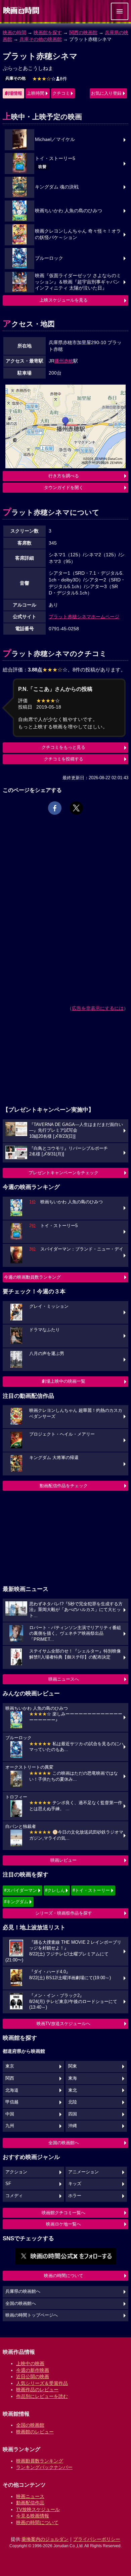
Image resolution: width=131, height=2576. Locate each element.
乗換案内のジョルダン (45, 2539)
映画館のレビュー (35, 2432)
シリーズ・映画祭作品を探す (64, 1913)
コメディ (14, 2196)
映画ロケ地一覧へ (63, 2224)
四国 (73, 2114)
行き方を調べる (64, 476)
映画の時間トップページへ (32, 2315)
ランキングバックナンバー (44, 2467)
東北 (73, 2090)
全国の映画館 (30, 2425)
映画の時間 (14, 32)
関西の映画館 (83, 32)
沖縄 (73, 2126)
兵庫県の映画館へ (23, 2291)
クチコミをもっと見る (63, 747)
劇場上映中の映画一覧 (63, 1381)
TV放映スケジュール (38, 2509)
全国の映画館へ (64, 2143)
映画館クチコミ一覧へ (63, 2213)
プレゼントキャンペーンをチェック (63, 1173)
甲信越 (12, 2102)
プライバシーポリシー (97, 2539)
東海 (73, 2078)
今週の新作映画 (33, 2370)
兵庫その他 (15, 78)
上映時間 (36, 93)
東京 (10, 2066)
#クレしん (55, 1890)
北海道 (12, 2090)
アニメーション (83, 2172)
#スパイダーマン (20, 1890)
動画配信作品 (30, 2503)
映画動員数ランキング (40, 2461)
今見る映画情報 (33, 2516)
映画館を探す (48, 32)
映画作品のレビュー (37, 2390)
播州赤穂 (64, 361)
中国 (10, 2114)
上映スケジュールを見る (64, 300)
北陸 (73, 2102)
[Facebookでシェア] (55, 808)
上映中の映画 (30, 2363)
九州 (10, 2126)
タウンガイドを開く (64, 488)
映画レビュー (63, 1860)
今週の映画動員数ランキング (32, 1277)
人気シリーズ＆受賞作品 (42, 2383)
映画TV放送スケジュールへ (63, 2024)
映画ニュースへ (64, 1679)
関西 (10, 2078)
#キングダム (16, 1902)
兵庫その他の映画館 (41, 39)
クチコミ (61, 93)
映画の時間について (64, 2276)
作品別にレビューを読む (42, 2396)
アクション (16, 2172)
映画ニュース (30, 2496)
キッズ (75, 2184)
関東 (73, 2066)
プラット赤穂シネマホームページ (84, 617)
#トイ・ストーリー (91, 1890)
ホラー (75, 2196)
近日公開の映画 (33, 2377)
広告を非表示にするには (98, 1008)
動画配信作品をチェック (64, 1486)
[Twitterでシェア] (76, 808)
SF (8, 2184)
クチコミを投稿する (64, 759)
